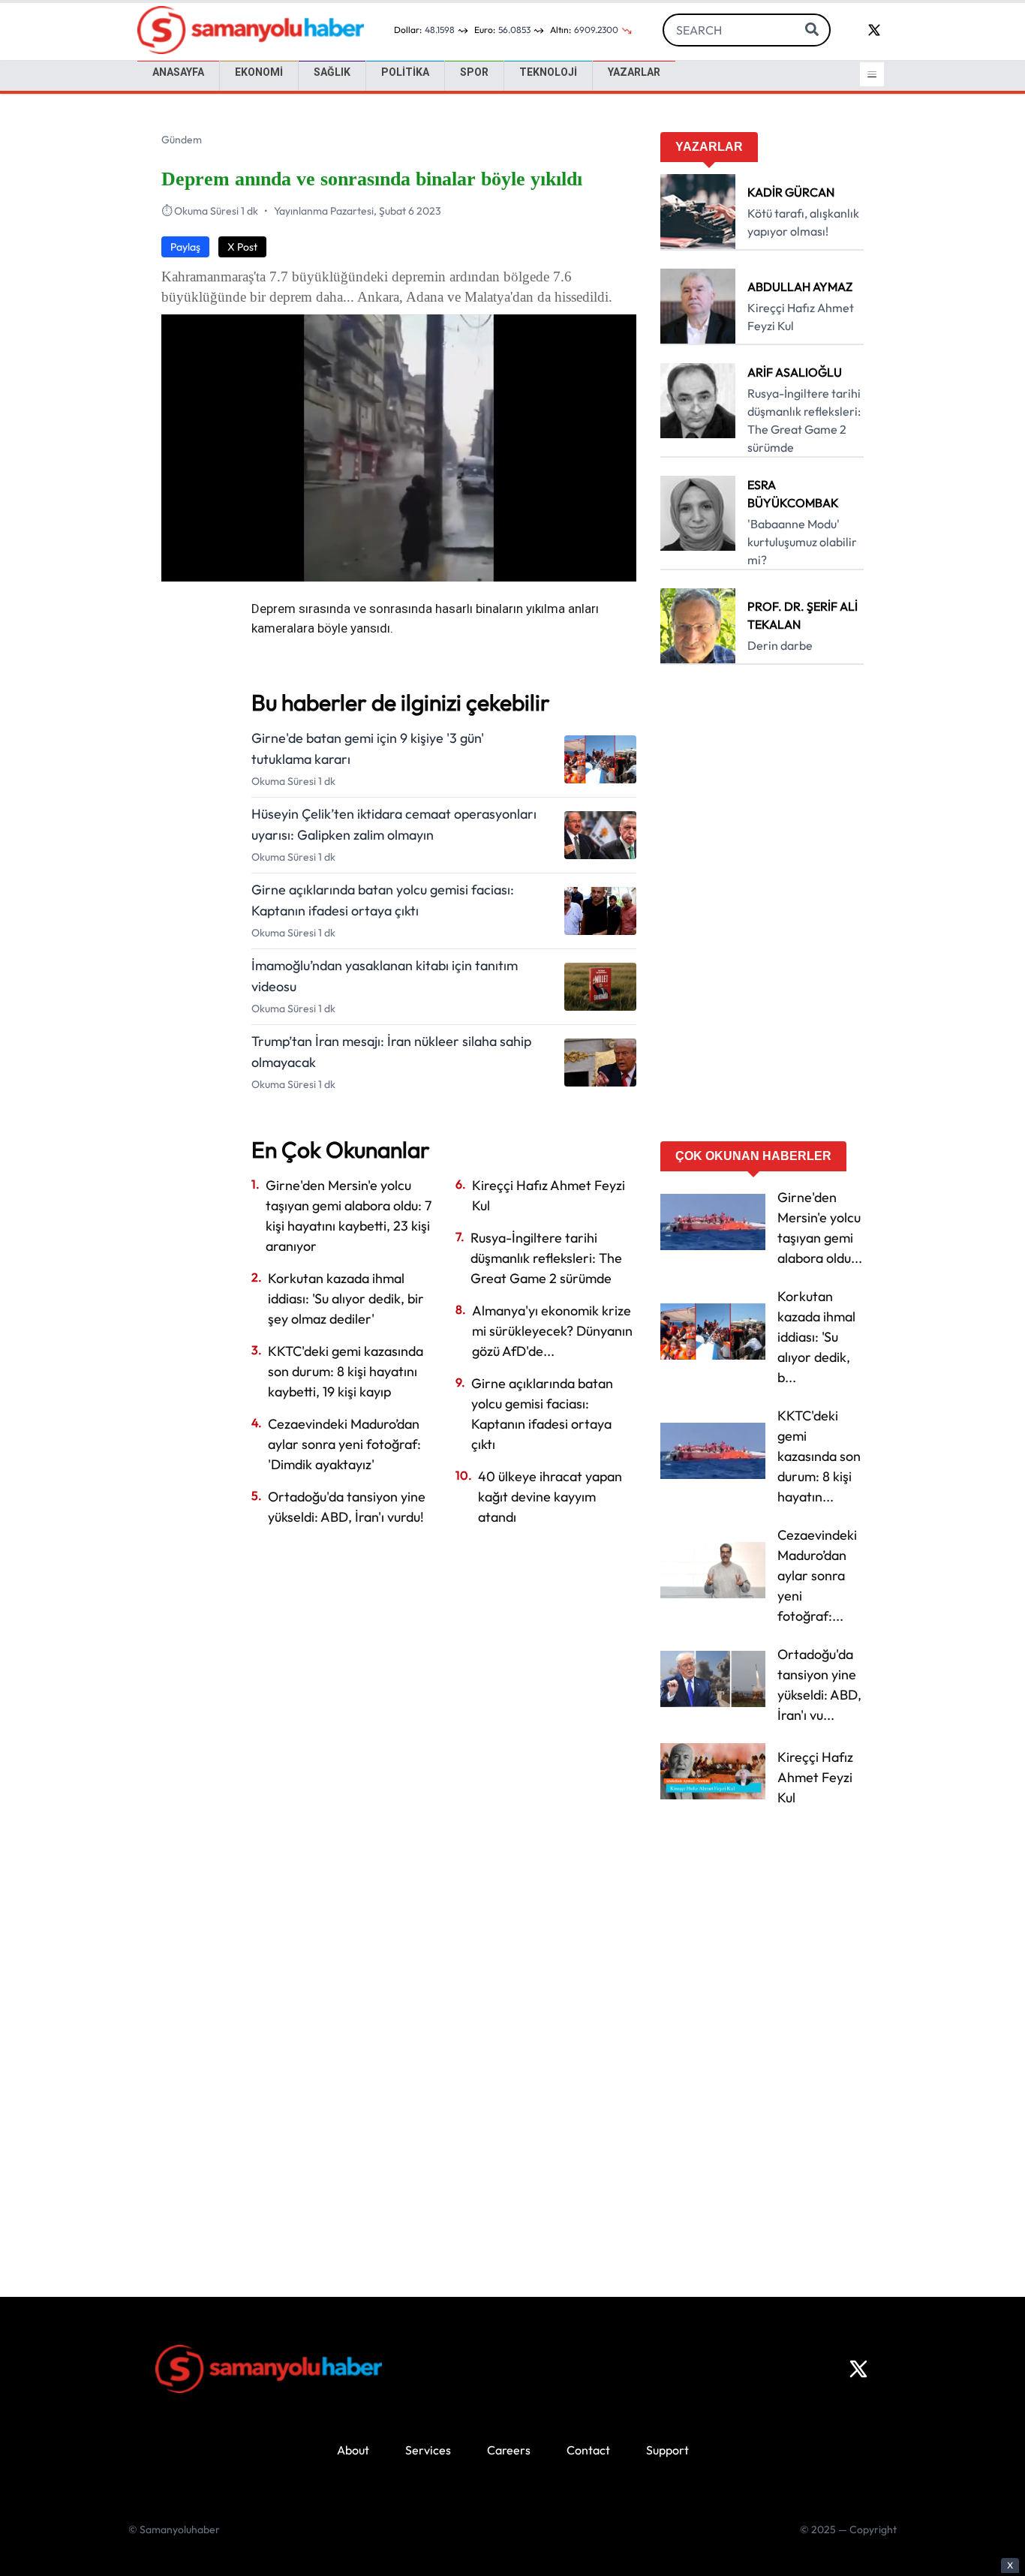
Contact (588, 2450)
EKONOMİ (259, 72)
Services (428, 2450)
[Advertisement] (762, 908)
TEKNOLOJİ (548, 72)
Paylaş (185, 247)
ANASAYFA (178, 72)
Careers (509, 2450)
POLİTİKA (405, 72)
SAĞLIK (332, 72)
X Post (242, 247)
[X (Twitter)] (858, 2369)
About (353, 2450)
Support (667, 2450)
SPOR (474, 72)
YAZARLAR (634, 72)
